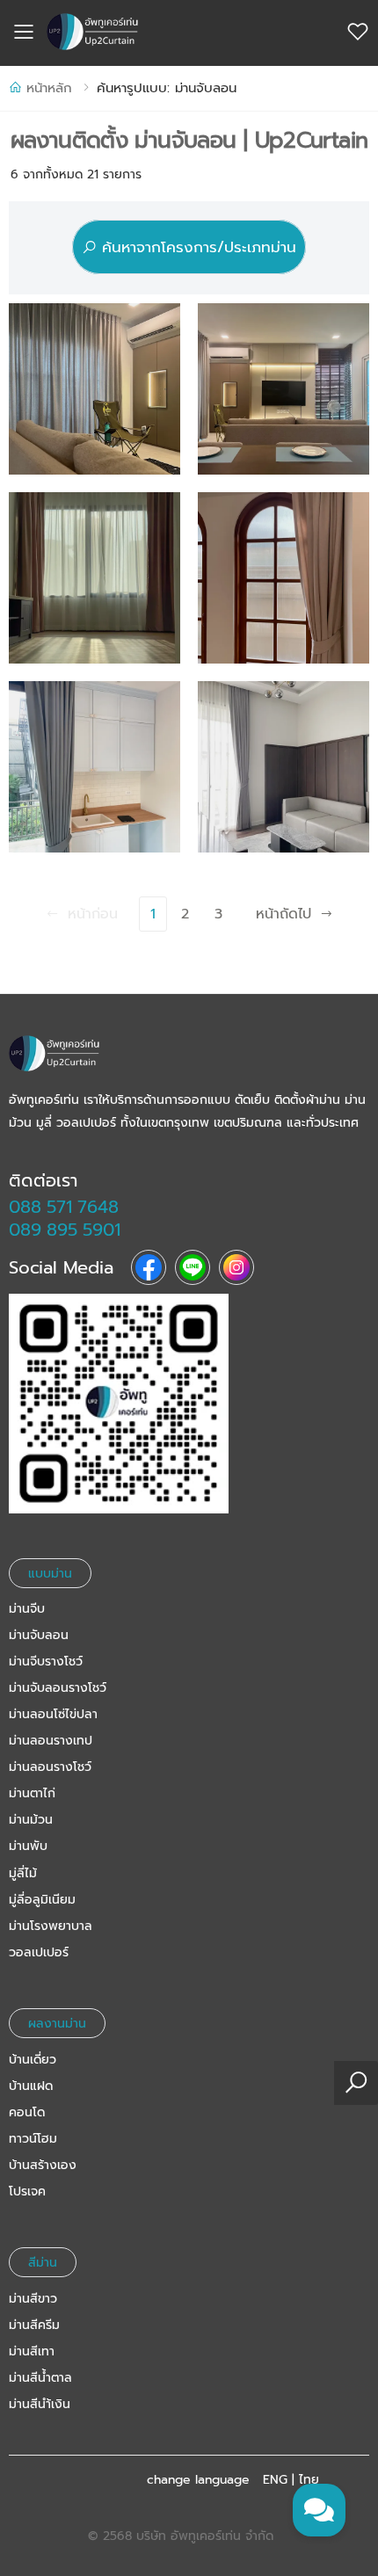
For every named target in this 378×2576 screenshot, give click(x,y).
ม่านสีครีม (34, 2325)
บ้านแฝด (31, 2086)
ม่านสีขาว (33, 2299)
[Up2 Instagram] (236, 1267)
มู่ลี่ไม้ (23, 1873)
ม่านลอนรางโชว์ (50, 1767)
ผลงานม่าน (57, 2024)
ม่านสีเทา (32, 2351)
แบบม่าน (50, 1573)
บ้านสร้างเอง (43, 2165)
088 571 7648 (64, 1207)
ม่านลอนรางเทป (51, 1741)
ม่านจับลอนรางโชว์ (58, 1688)
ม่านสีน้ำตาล (40, 2378)
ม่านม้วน (31, 1820)
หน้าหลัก (49, 88)
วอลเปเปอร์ (39, 1952)
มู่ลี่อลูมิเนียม (42, 1900)
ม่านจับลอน (39, 1635)
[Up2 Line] (193, 1267)
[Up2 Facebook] (149, 1267)
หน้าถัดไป (283, 914)
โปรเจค (27, 2191)
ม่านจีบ (27, 1609)
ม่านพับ (28, 1846)
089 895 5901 (65, 1230)
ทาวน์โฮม (33, 2139)
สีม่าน (43, 2263)
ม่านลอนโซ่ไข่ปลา (53, 1714)
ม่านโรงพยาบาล (51, 1926)
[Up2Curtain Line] (189, 1404)
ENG (275, 2480)
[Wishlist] (358, 32)
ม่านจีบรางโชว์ (46, 1662)
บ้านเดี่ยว (33, 2060)
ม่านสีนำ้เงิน (40, 2404)
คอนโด (27, 2112)
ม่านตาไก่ (32, 1793)
